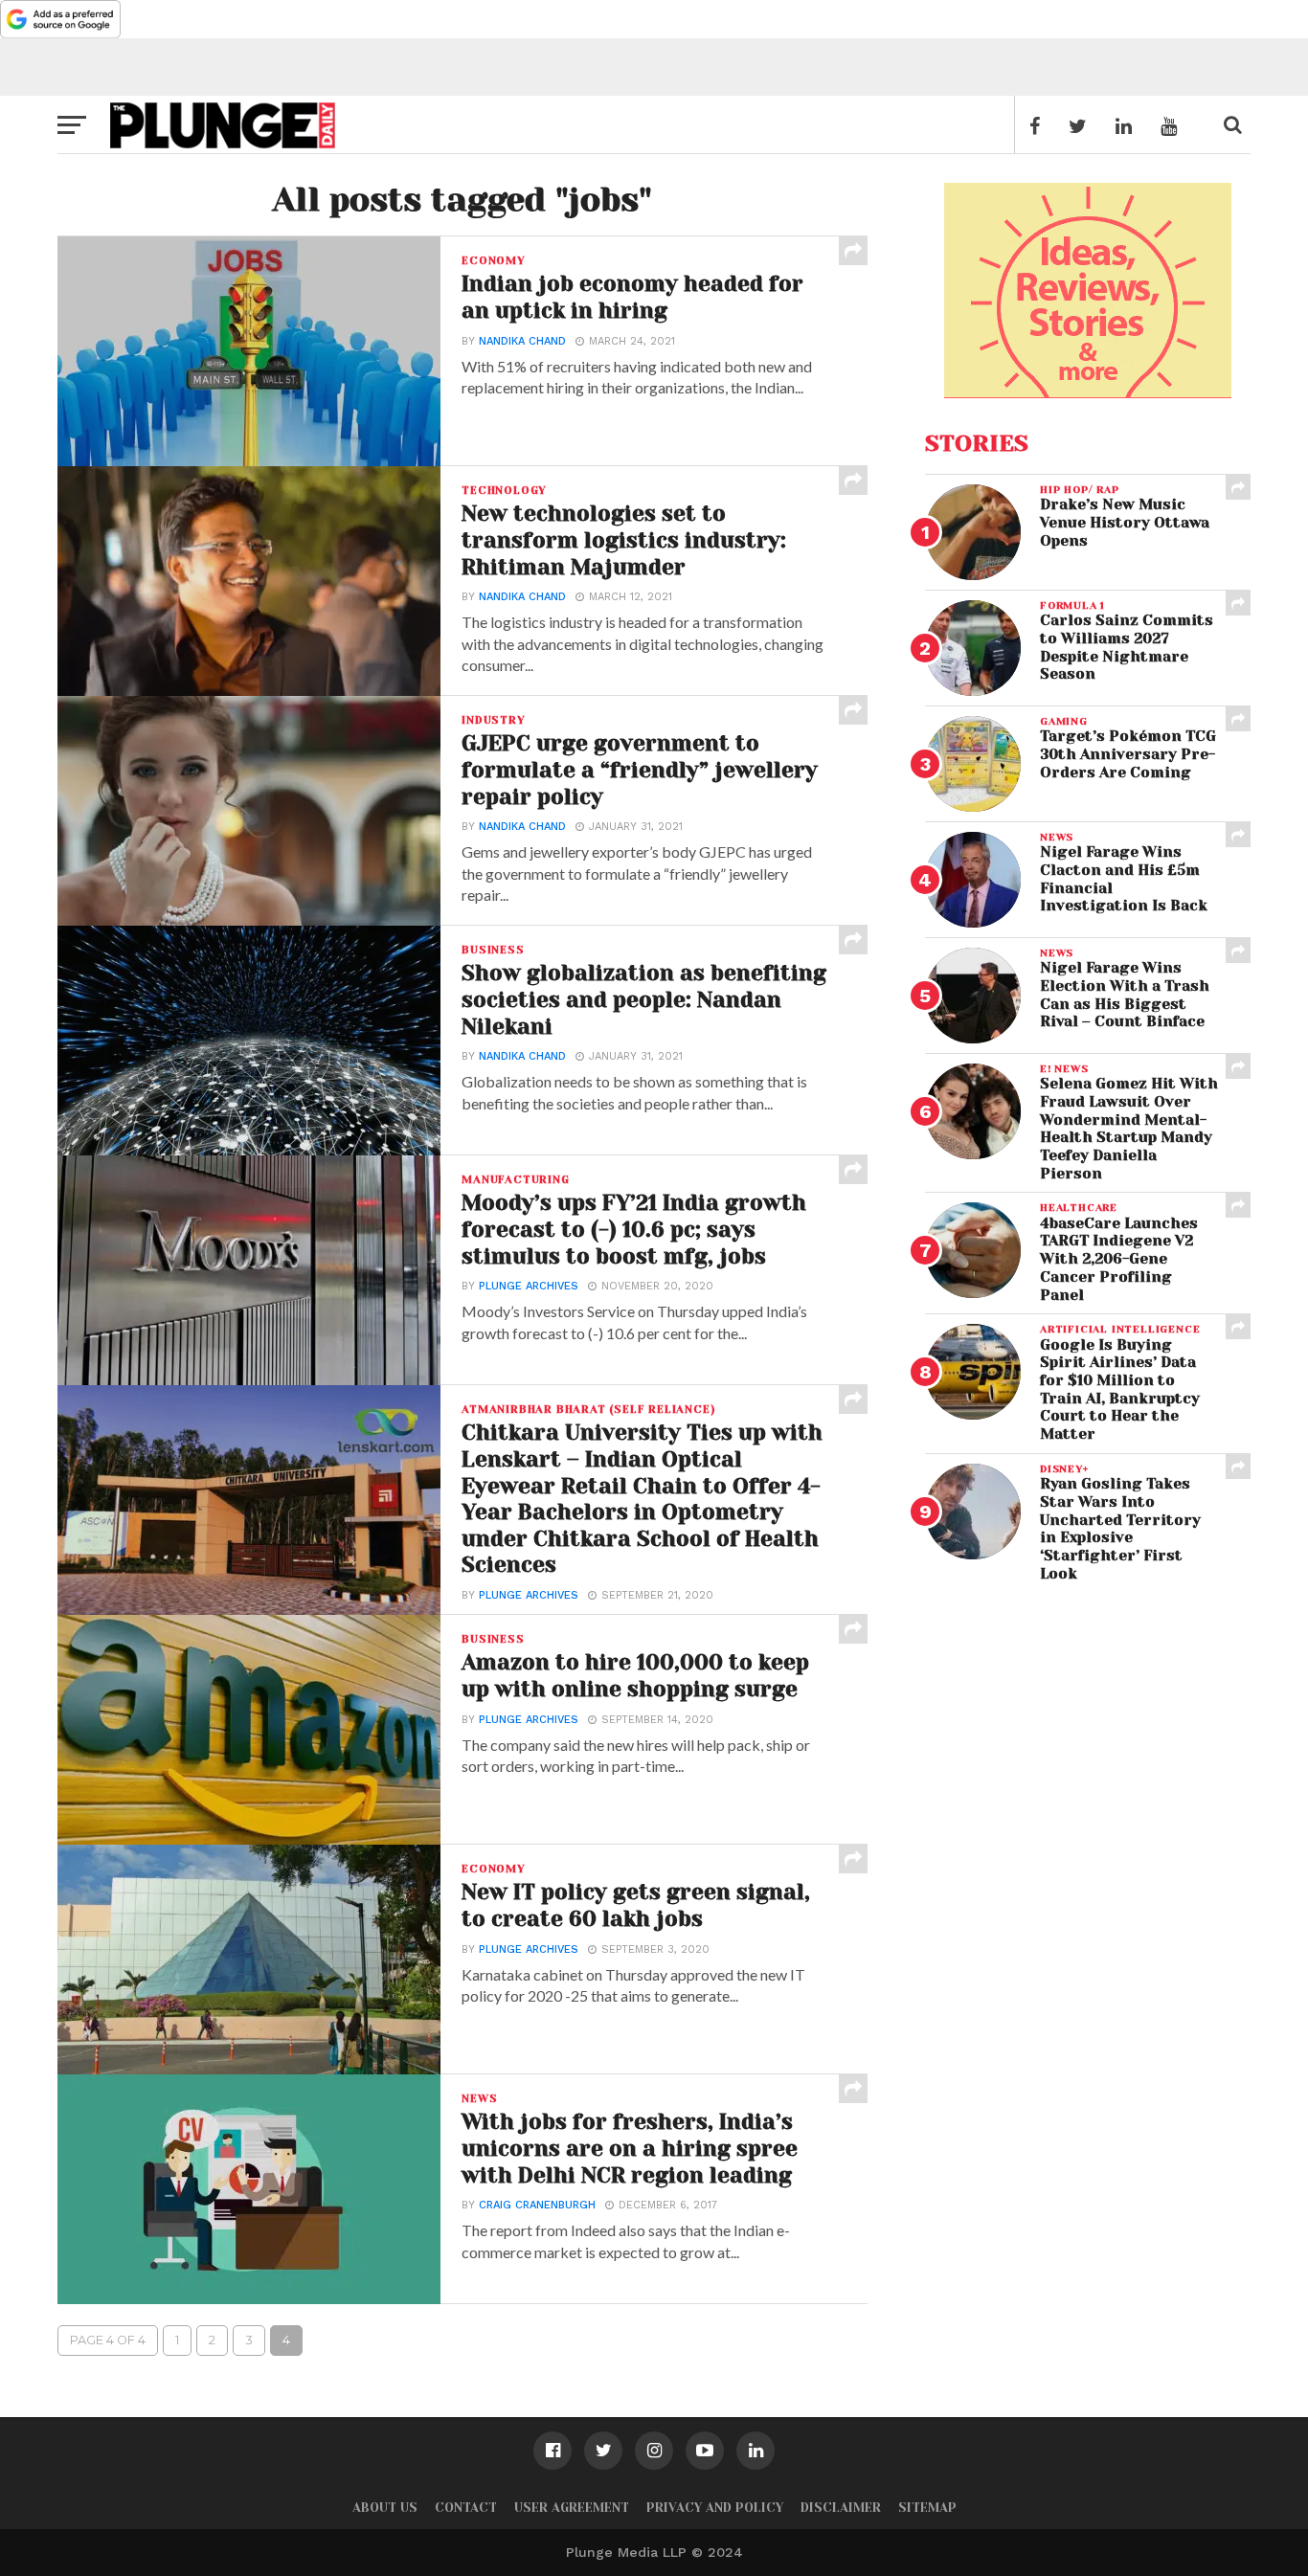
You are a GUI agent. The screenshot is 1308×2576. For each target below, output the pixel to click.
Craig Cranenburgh (537, 2205)
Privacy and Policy (715, 2508)
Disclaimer (841, 2508)
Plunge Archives (529, 1286)
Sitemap (927, 2508)
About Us (385, 2508)
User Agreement (572, 2508)
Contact (466, 2508)
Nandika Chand (522, 341)
